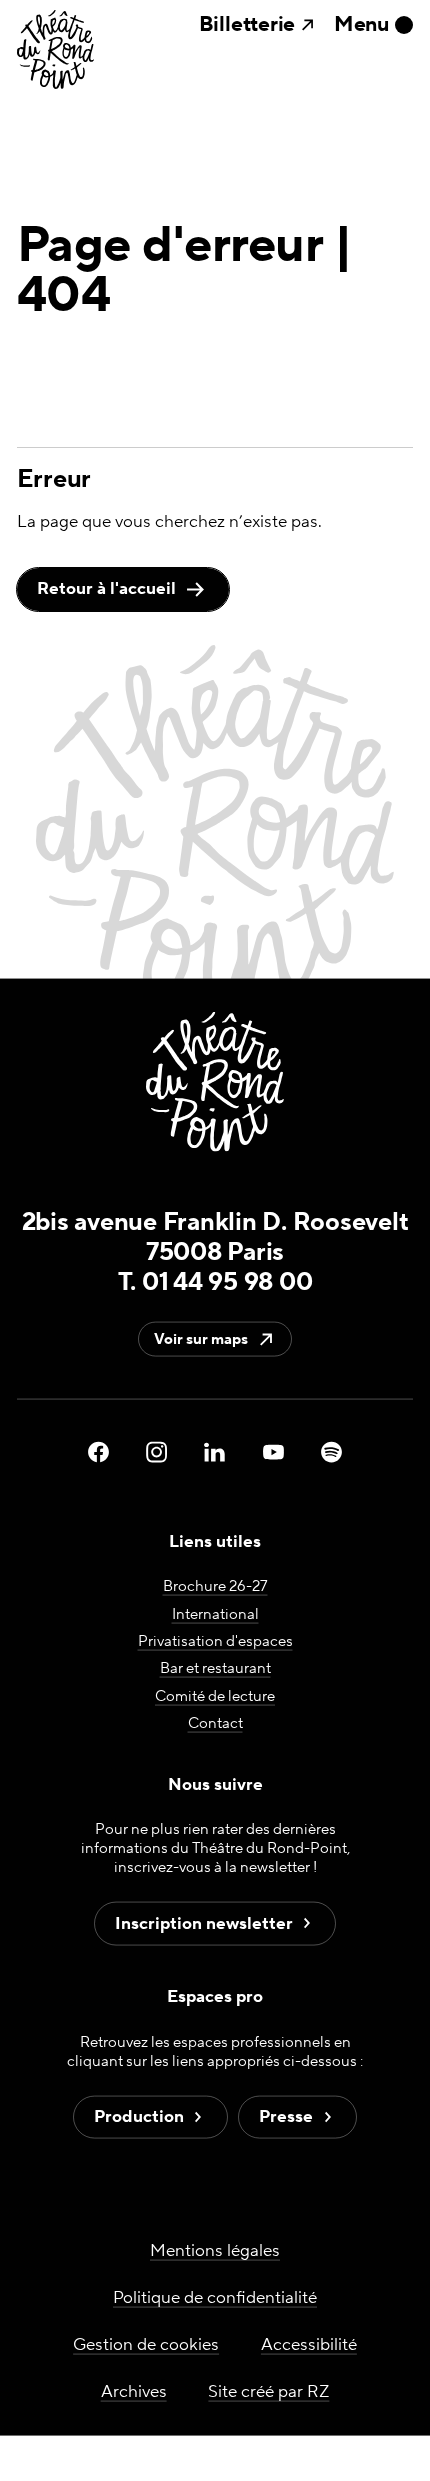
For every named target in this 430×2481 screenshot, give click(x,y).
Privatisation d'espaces (215, 1641)
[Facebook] (98, 1452)
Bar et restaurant (215, 1668)
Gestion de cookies (146, 2344)
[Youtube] (273, 1452)
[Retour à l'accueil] (55, 51)
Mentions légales (215, 2250)
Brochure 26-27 (215, 1586)
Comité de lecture (215, 1695)
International (215, 1613)
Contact (215, 1723)
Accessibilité (309, 2344)
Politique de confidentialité (215, 2297)
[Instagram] (156, 1452)
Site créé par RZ (268, 2391)
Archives (134, 2391)
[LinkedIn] (214, 1452)
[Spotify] (331, 1452)
